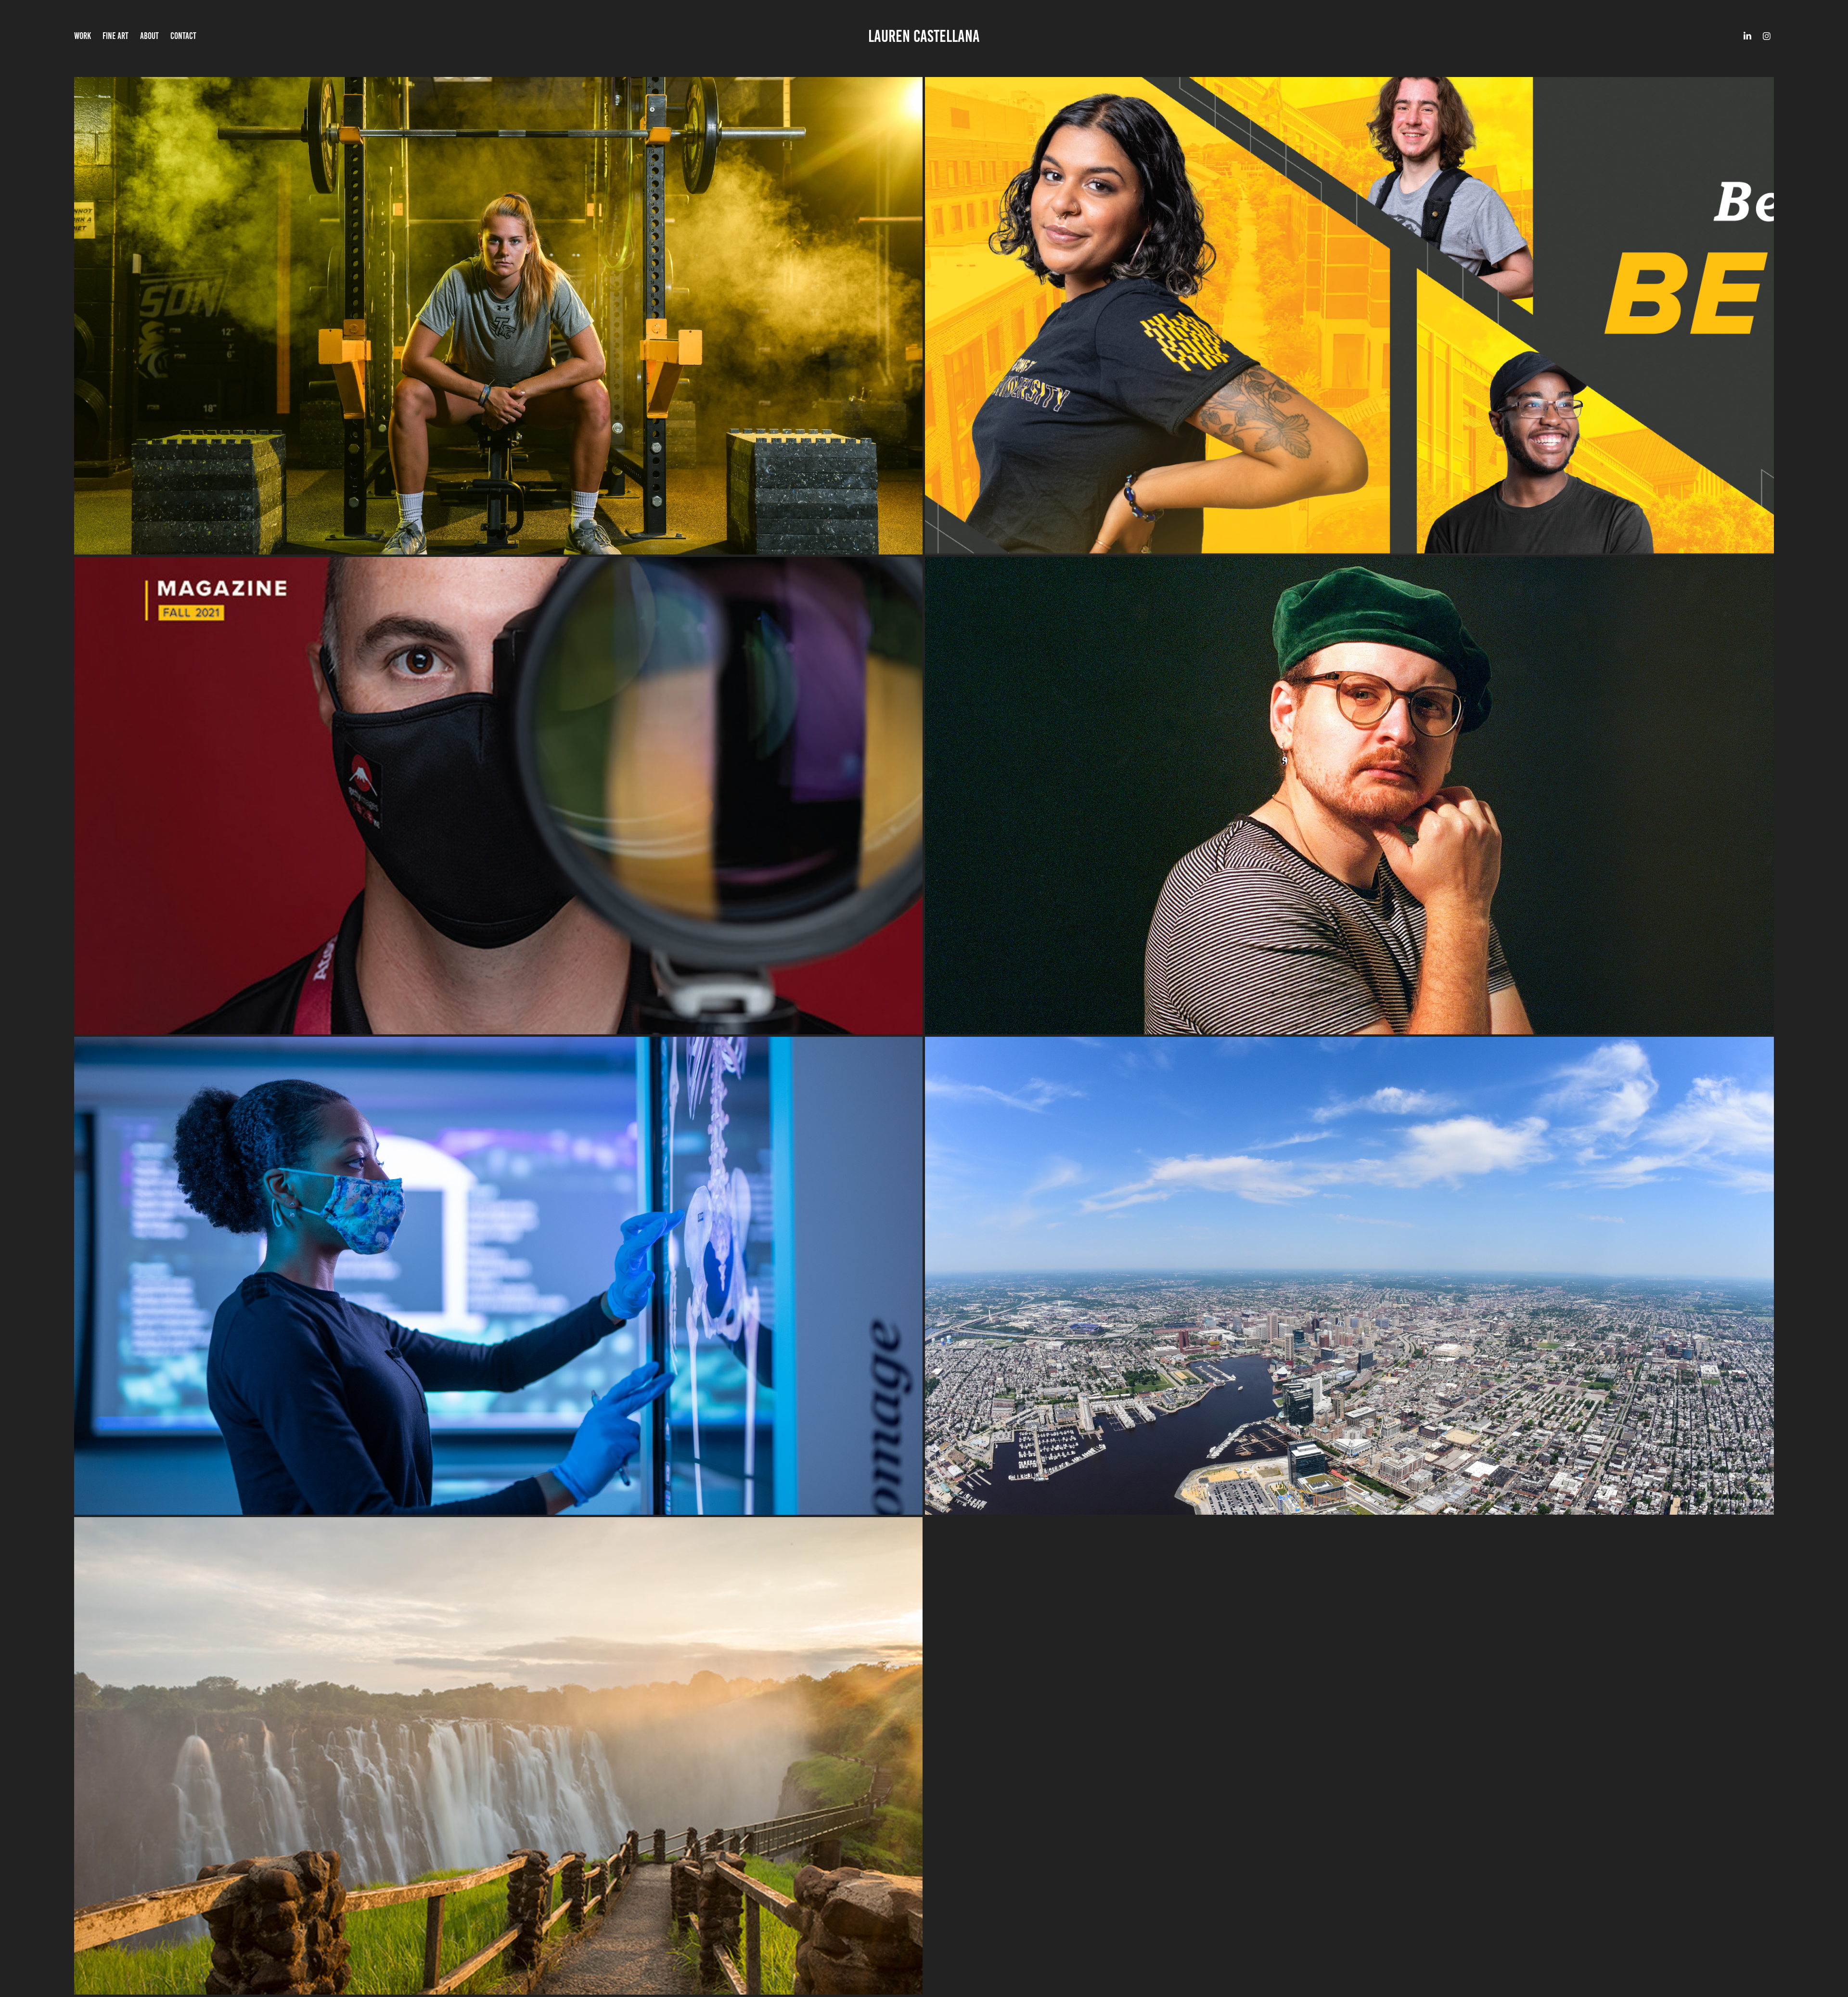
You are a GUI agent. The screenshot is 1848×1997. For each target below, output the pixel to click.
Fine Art (115, 36)
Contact (183, 36)
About (149, 36)
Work (83, 36)
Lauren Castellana (924, 36)
